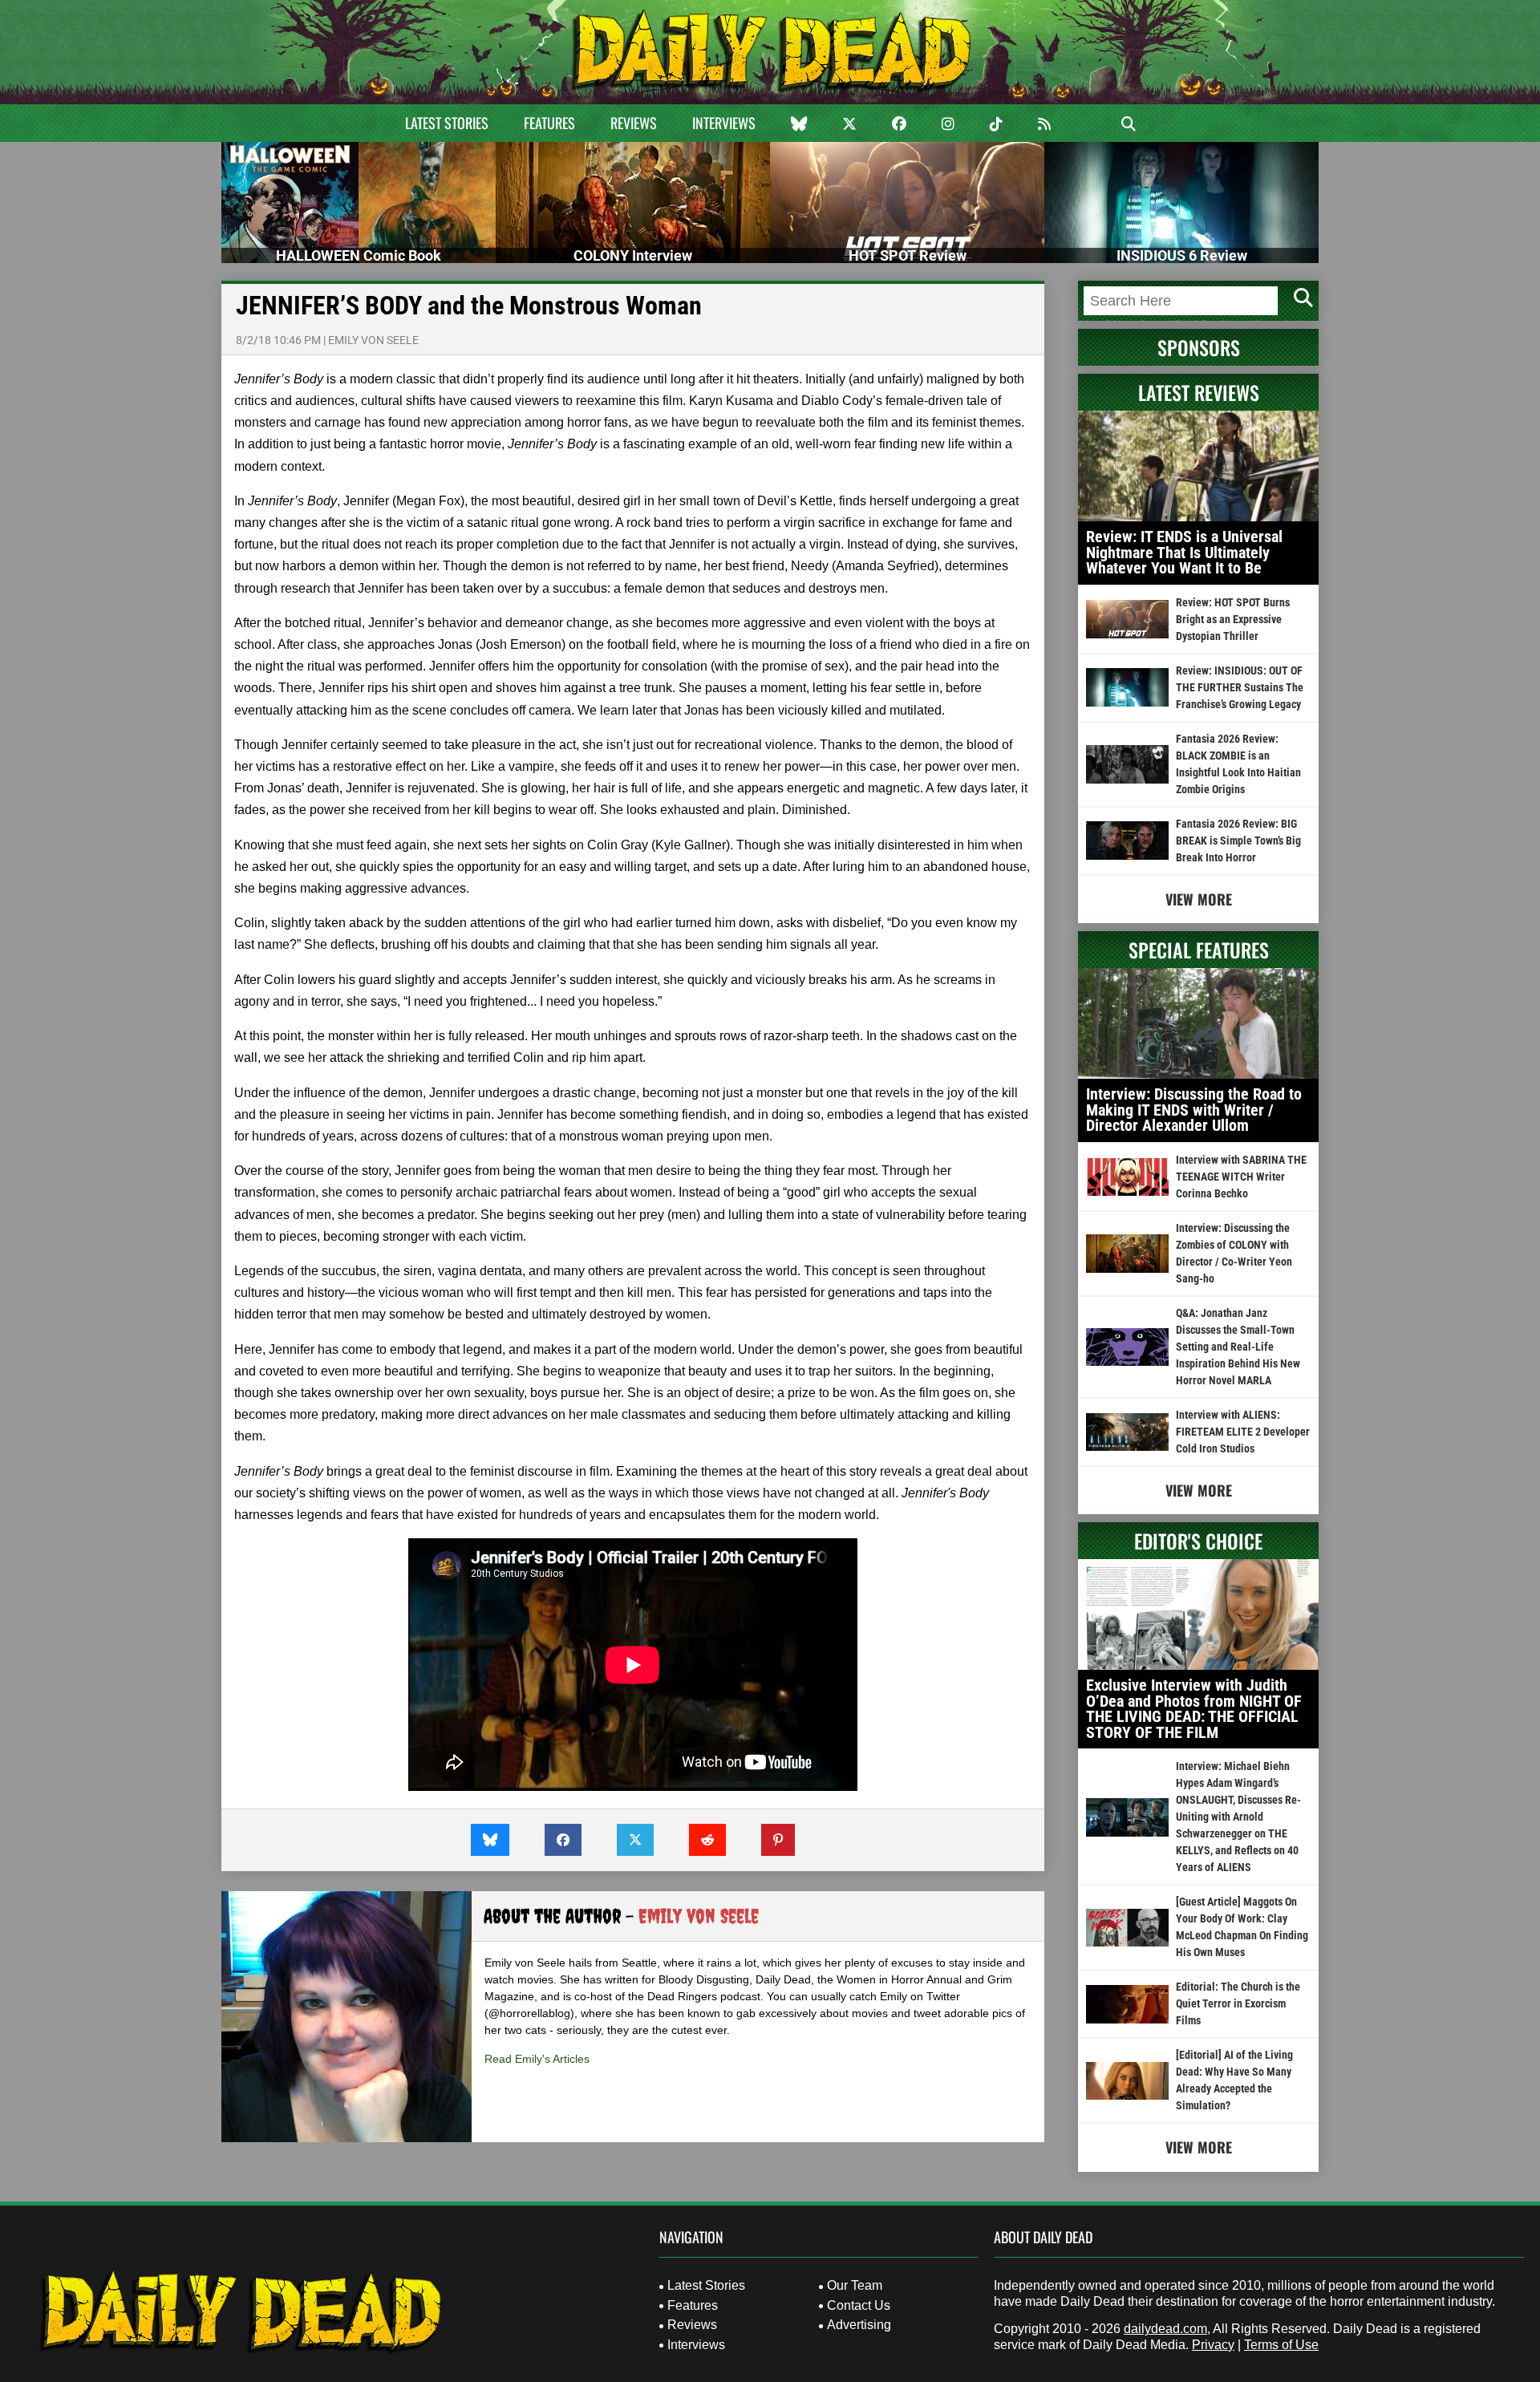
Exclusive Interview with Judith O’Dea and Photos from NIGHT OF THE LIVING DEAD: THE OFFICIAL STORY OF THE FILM (1194, 1709)
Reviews (634, 123)
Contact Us (859, 2305)
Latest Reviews (1199, 392)
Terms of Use (1281, 2345)
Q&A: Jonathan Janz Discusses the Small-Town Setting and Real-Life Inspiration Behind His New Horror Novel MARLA (1238, 1347)
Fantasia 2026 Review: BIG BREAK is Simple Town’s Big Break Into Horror (1238, 841)
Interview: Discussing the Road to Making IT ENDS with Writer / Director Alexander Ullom (1194, 1110)
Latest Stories (447, 123)
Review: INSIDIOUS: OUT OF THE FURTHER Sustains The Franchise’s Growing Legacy (1240, 687)
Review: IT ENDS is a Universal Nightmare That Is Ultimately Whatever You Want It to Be (1184, 552)
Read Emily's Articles (537, 2059)
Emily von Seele (373, 340)
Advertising (859, 2325)
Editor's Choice (1198, 1541)
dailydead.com (1165, 2329)
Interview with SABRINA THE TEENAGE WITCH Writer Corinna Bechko (1241, 1177)
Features (549, 123)
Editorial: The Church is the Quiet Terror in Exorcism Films (1238, 2003)
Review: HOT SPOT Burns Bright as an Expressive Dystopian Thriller (1233, 619)
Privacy (1213, 2345)
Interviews (724, 123)
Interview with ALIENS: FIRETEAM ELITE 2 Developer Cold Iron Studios (1243, 1432)
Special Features (1199, 950)
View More (1199, 899)
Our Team (855, 2285)
